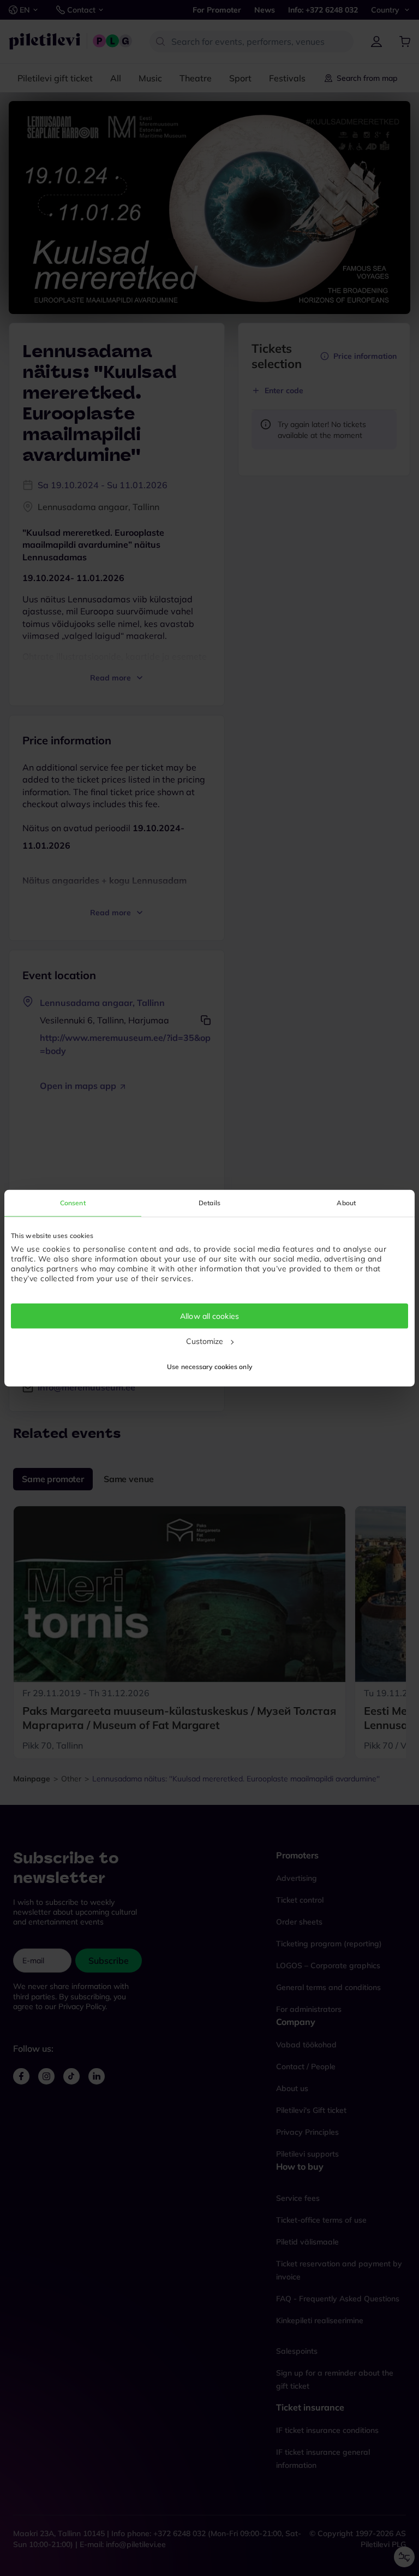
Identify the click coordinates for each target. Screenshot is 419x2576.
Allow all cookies (209, 1316)
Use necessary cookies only (209, 1367)
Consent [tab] (73, 1202)
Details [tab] (209, 1202)
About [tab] (346, 1202)
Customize (205, 1341)
